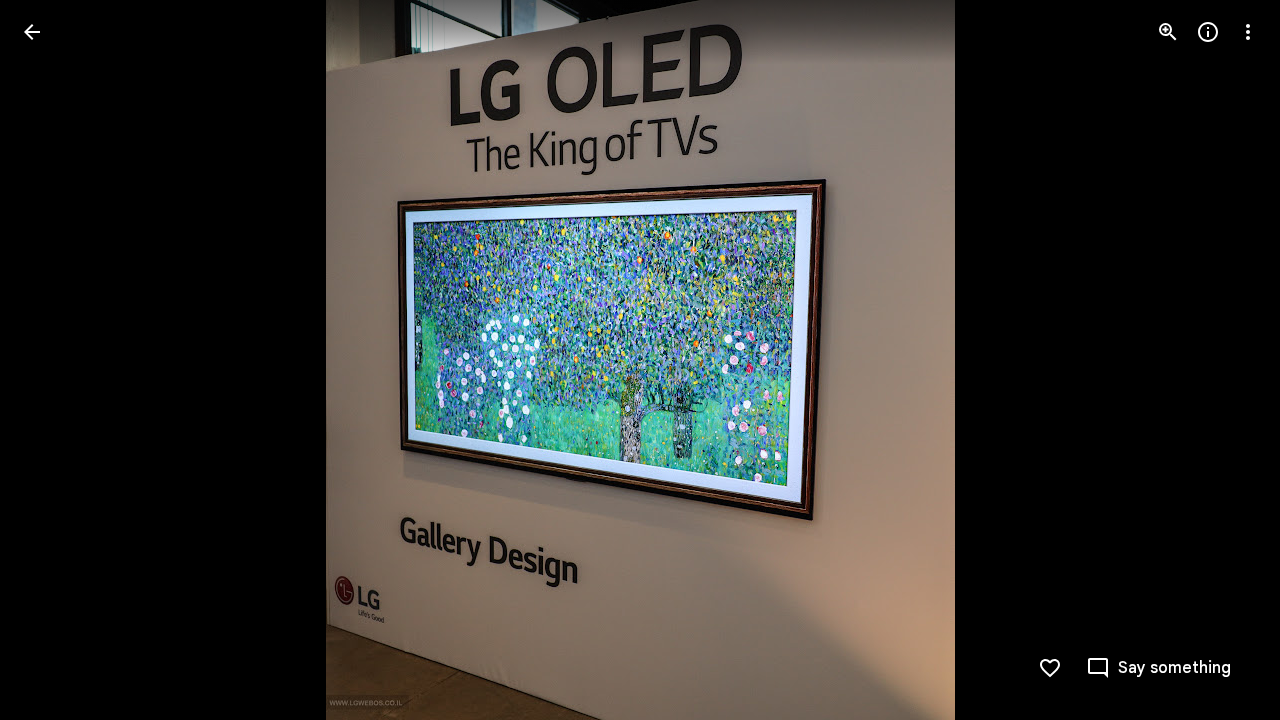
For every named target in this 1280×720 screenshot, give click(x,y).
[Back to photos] (32, 32)
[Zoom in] (1168, 32)
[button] (56, 360)
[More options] (1248, 32)
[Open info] (1208, 32)
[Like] (1050, 668)
